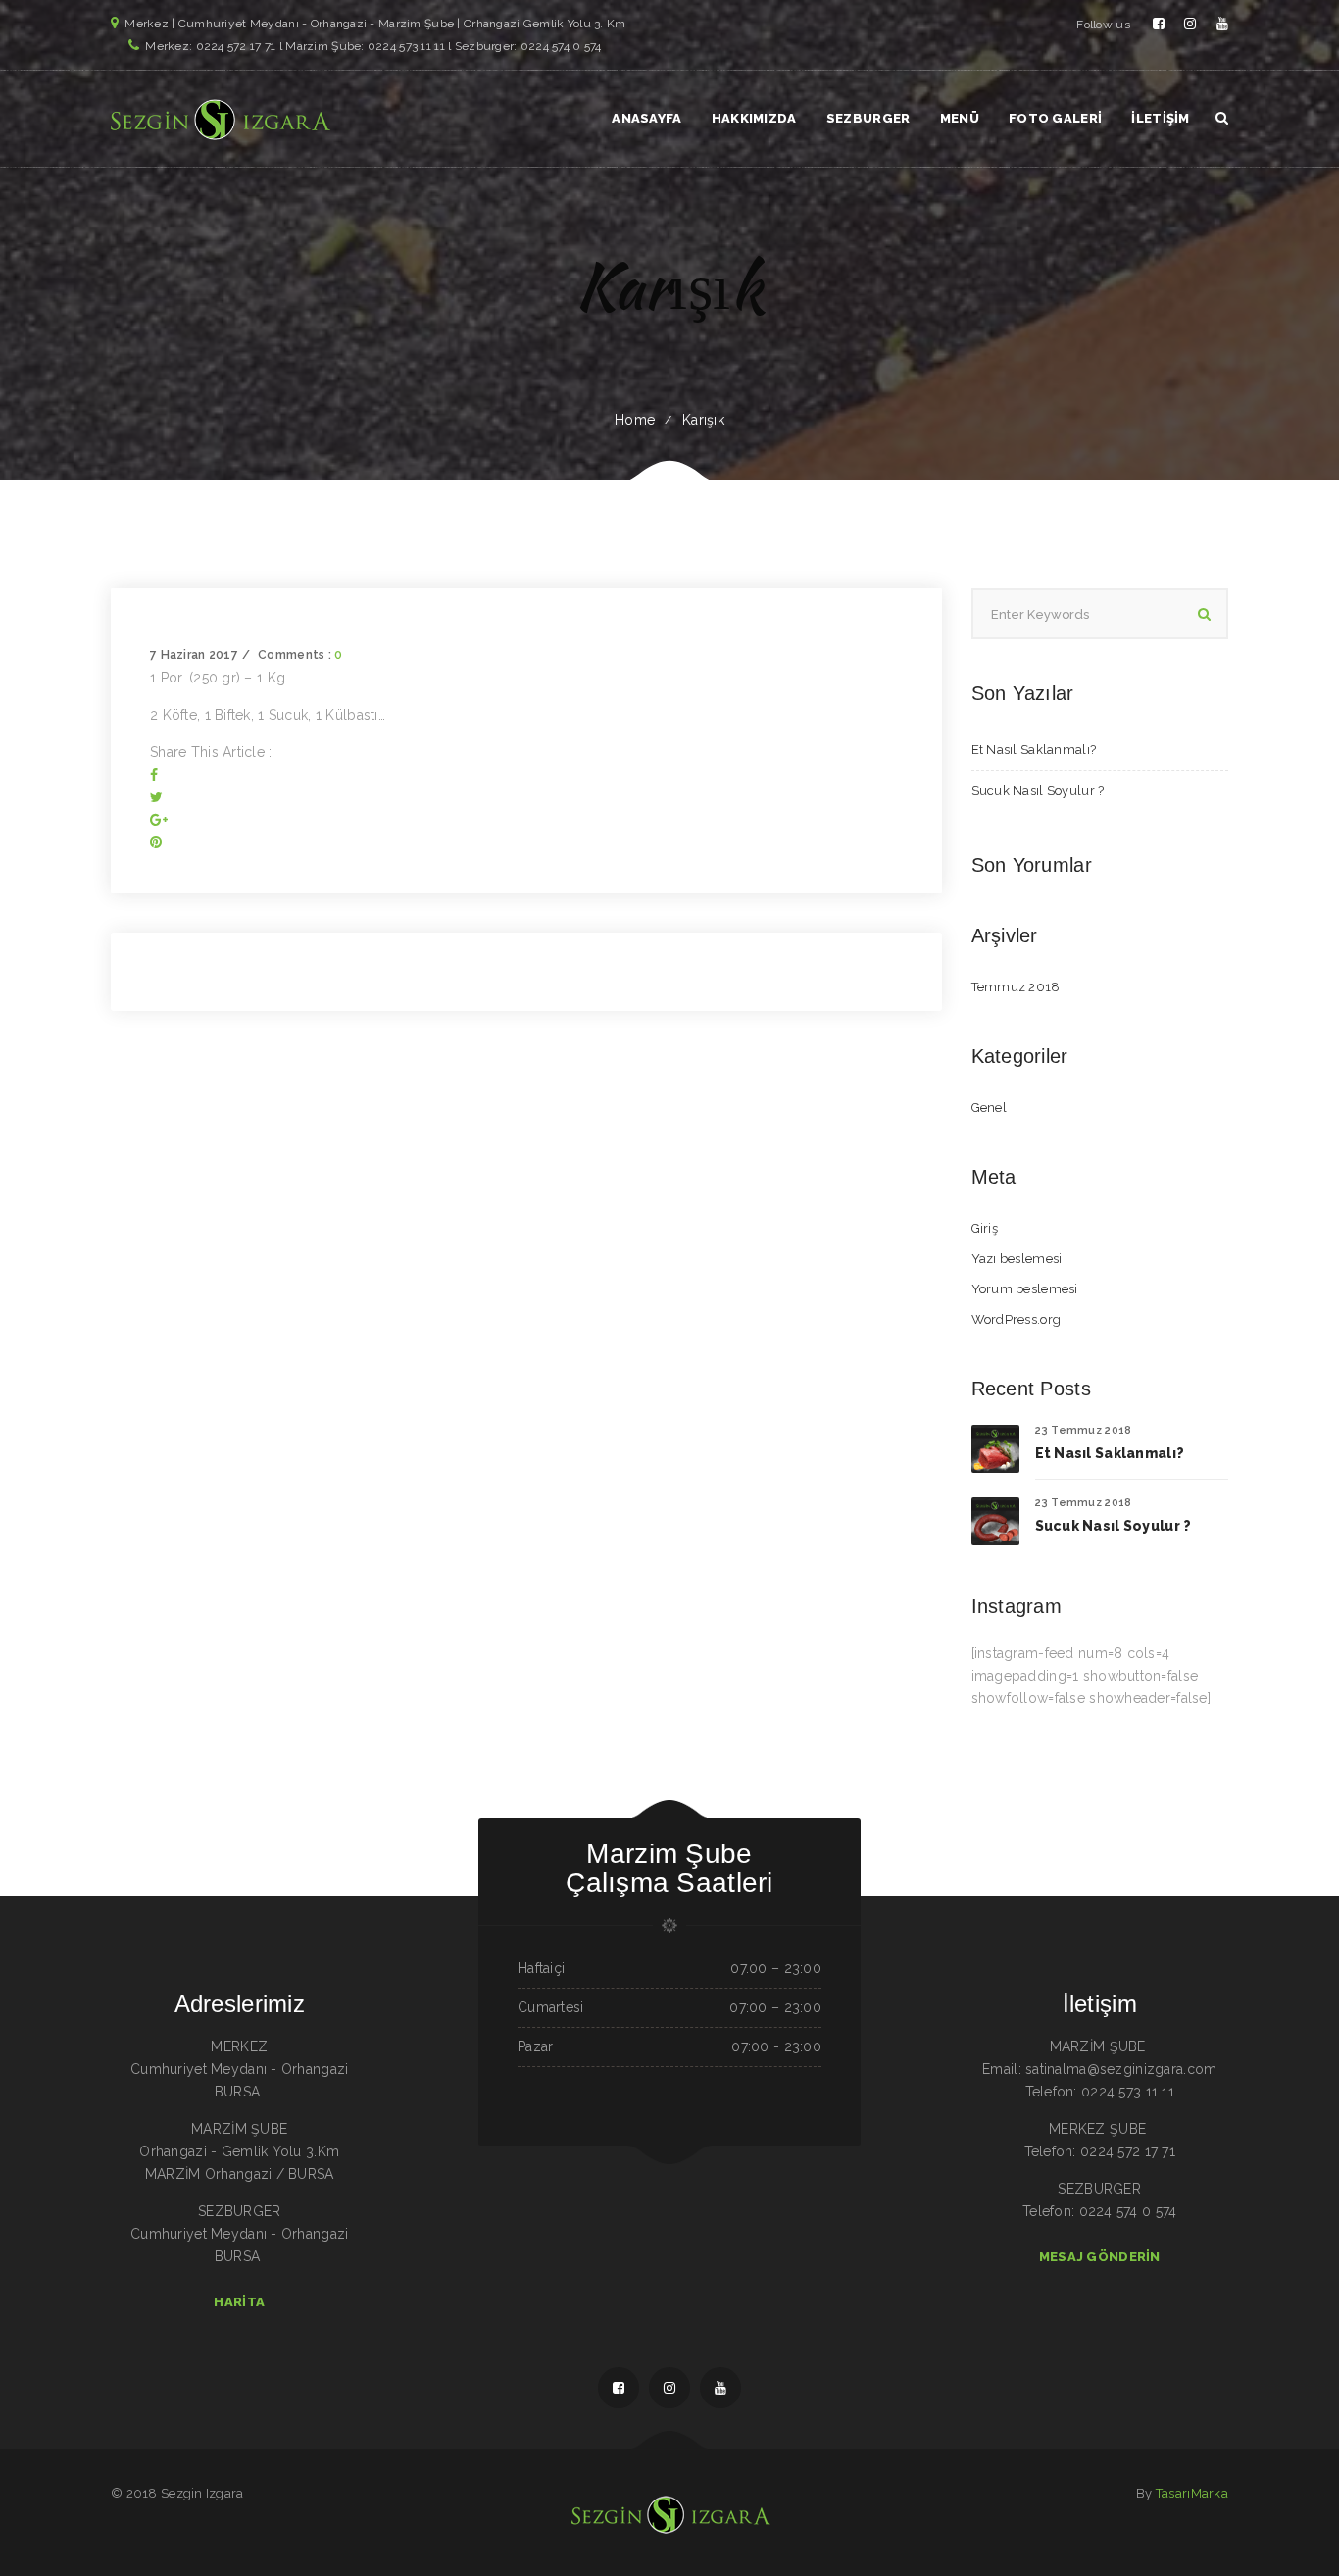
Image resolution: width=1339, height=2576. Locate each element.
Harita (239, 2302)
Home (635, 420)
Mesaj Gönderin (1100, 2257)
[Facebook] (154, 775)
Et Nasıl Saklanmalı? (1034, 750)
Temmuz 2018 (1016, 987)
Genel (989, 1108)
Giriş (985, 1228)
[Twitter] (156, 797)
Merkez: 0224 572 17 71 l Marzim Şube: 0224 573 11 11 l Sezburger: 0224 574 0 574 (373, 46)
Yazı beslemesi (1017, 1259)
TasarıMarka (1192, 2493)
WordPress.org (1017, 1319)
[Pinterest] (156, 842)
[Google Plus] (159, 820)
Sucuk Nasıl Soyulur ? (1038, 791)
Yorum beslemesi (1025, 1289)
